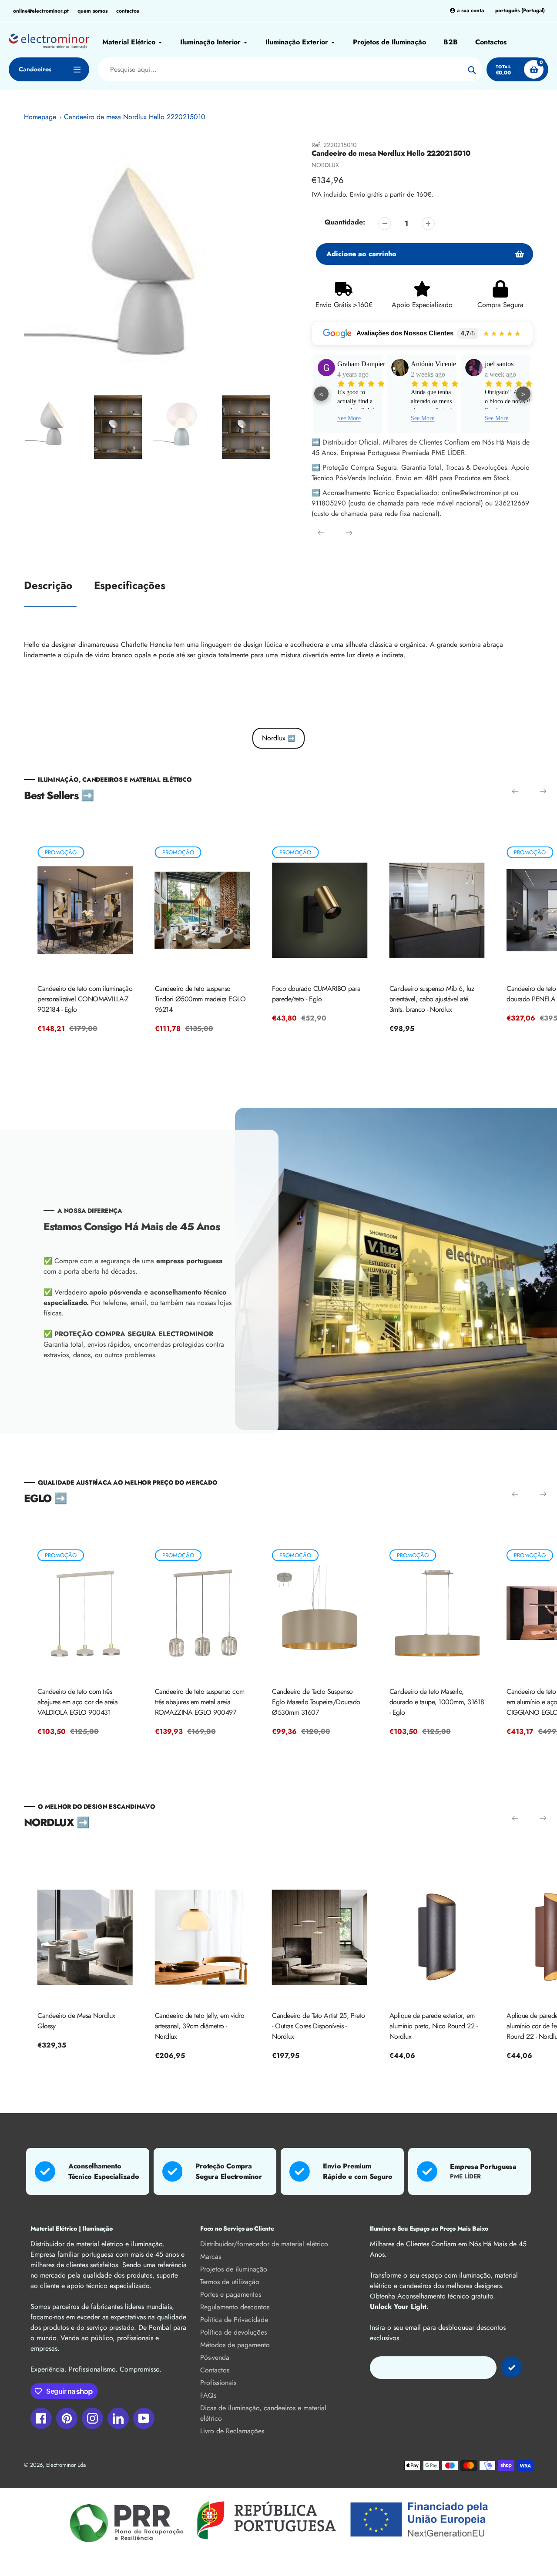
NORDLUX (325, 165)
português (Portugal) (520, 11)
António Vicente (359, 364)
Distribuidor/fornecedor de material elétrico (264, 2244)
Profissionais (218, 2383)
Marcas (211, 2257)
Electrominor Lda (66, 2465)
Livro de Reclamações (232, 2431)
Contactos (215, 2370)
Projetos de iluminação (234, 2269)
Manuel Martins (507, 364)
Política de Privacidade (234, 2320)
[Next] (349, 533)
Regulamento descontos (235, 2307)
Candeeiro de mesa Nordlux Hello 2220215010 (135, 117)
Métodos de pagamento (235, 2345)
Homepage (40, 117)
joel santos (425, 364)
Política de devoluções (233, 2332)
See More (349, 418)
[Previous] (321, 533)
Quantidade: (345, 222)
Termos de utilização (230, 2282)
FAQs (208, 2395)
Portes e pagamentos (231, 2294)
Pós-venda (215, 2357)
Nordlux (278, 738)
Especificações (130, 585)
